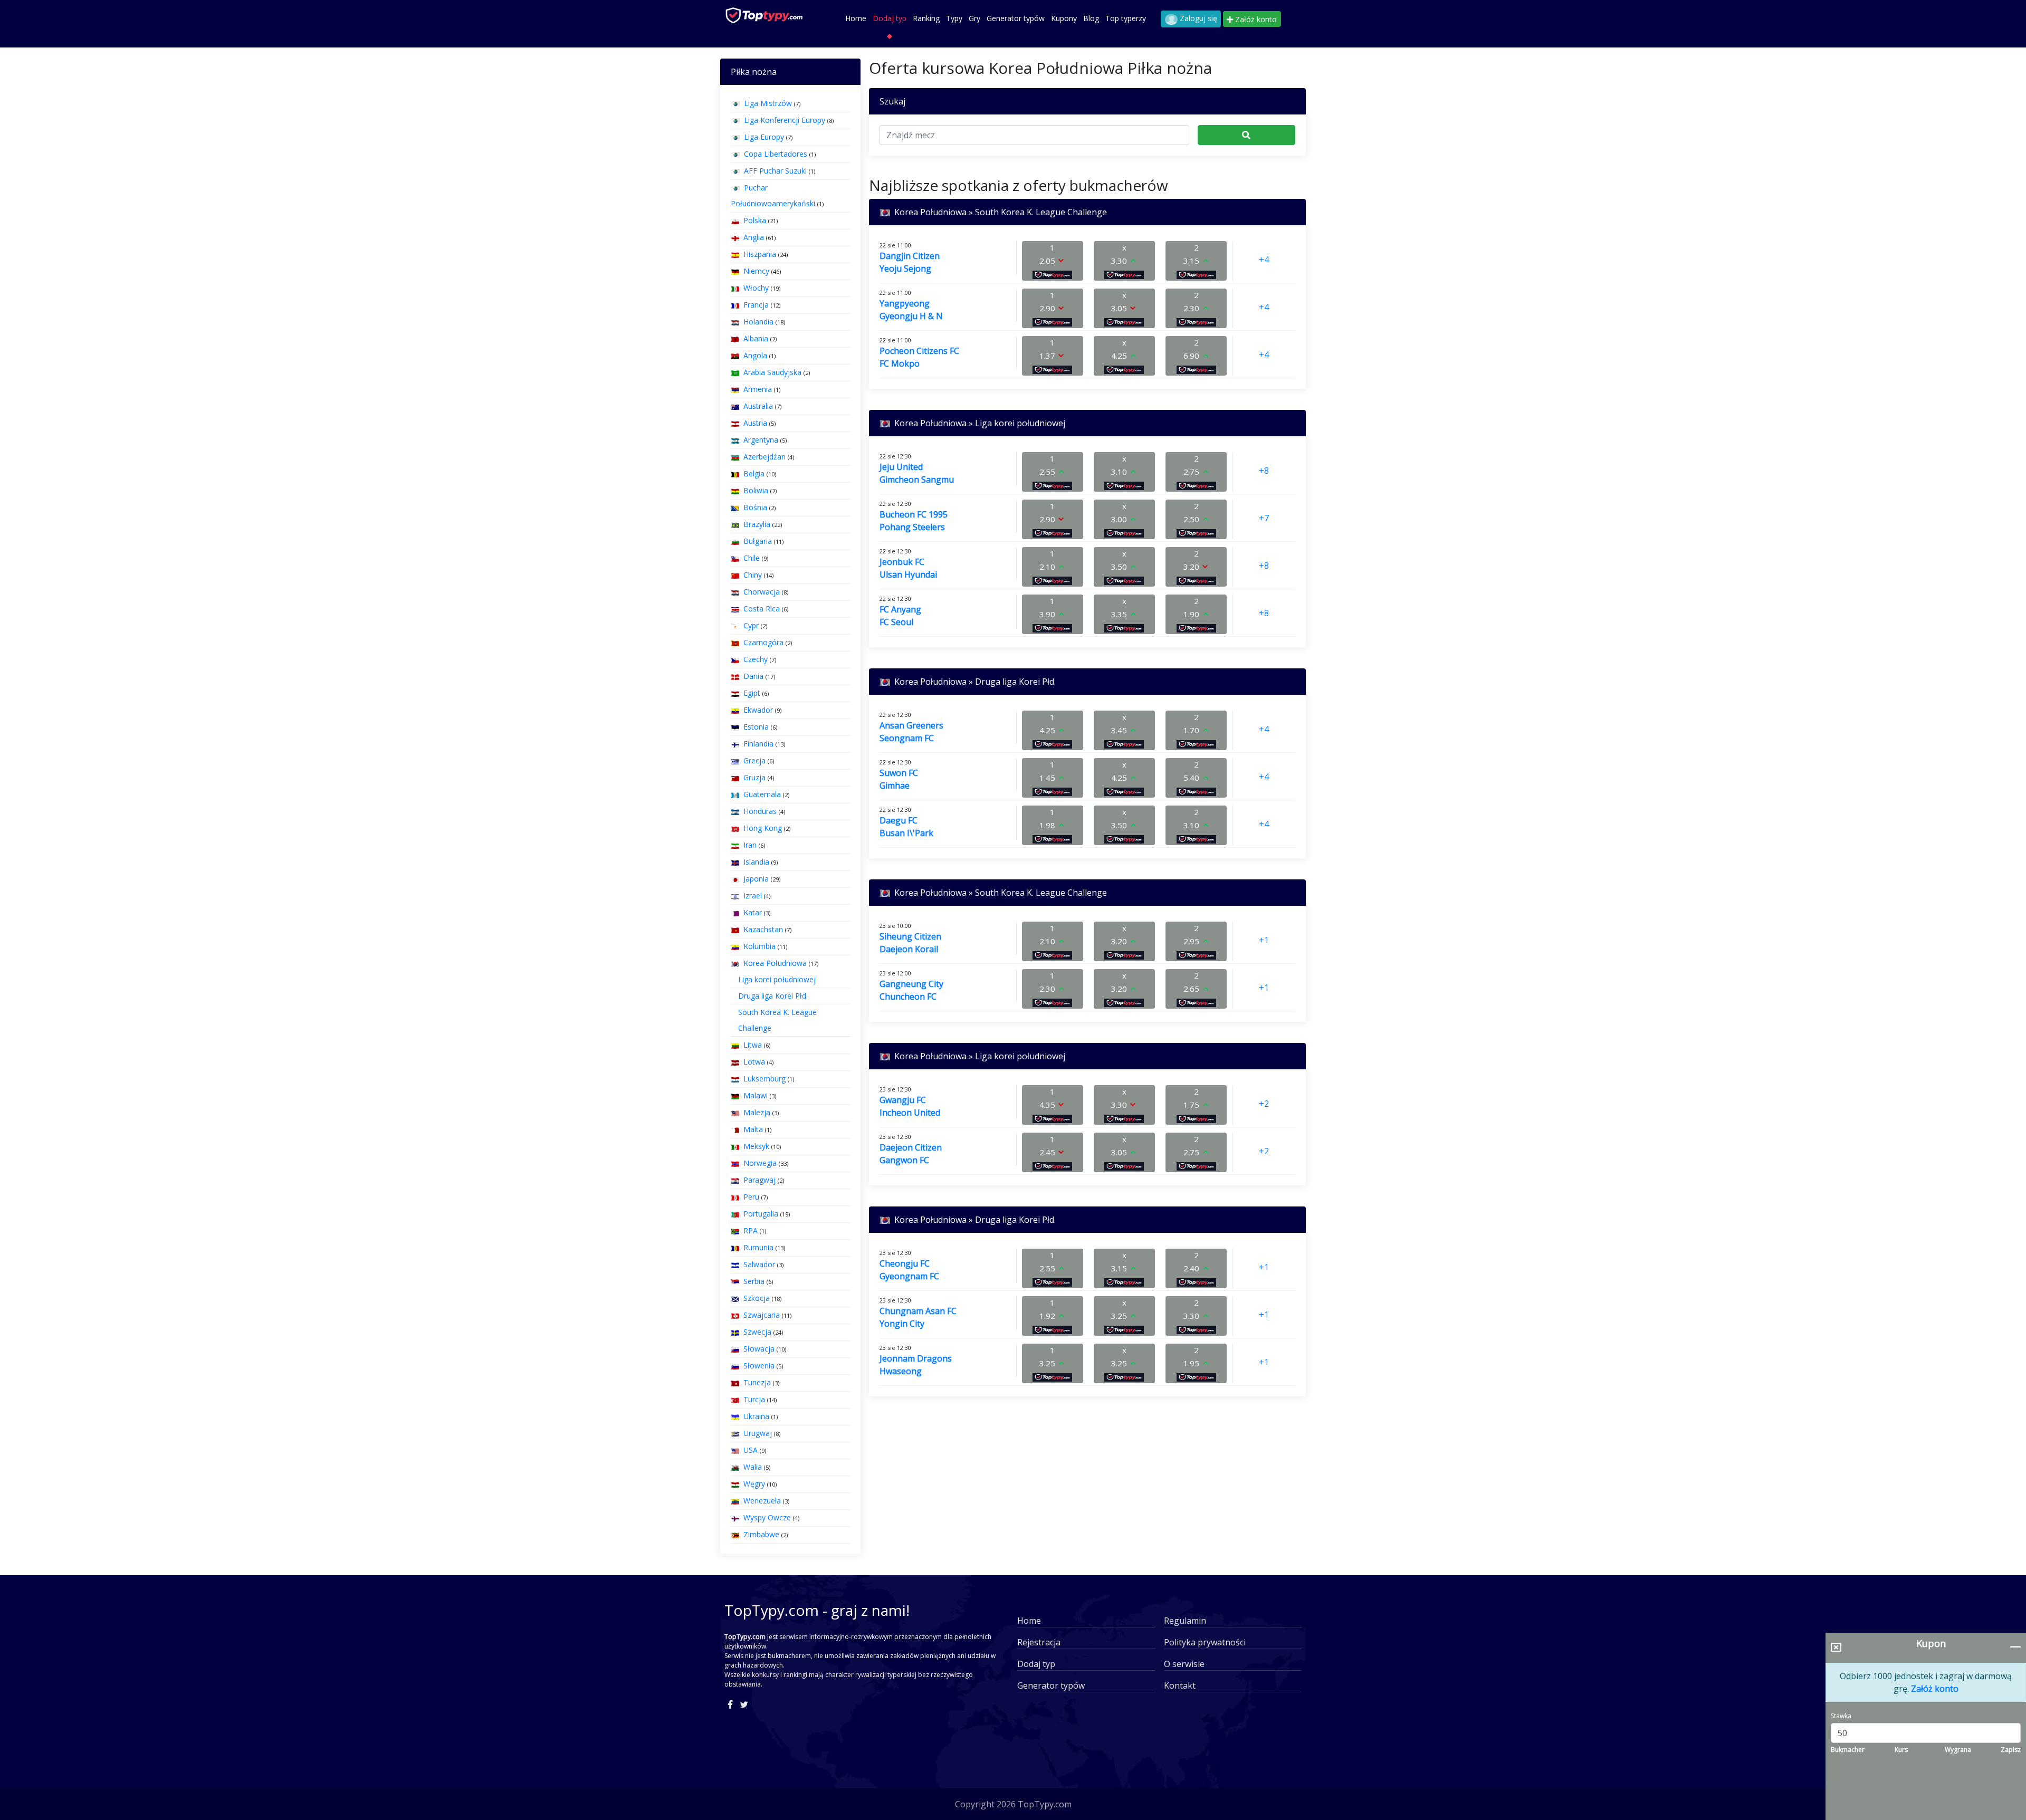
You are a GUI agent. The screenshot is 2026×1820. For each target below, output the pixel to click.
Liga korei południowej (777, 979)
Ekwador (758, 710)
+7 (1264, 518)
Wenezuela (762, 1501)
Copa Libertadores (776, 154)
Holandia (758, 322)
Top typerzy (1126, 18)
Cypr (751, 625)
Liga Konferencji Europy (785, 120)
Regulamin (1185, 1621)
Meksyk (756, 1146)
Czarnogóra (763, 642)
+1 (1264, 940)
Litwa (753, 1045)
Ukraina (756, 1416)
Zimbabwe (761, 1534)
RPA (751, 1230)
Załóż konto (1255, 19)
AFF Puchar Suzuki (775, 171)
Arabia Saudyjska (772, 372)
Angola (755, 355)
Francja (756, 305)
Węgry (754, 1484)
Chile (752, 558)
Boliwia (756, 490)
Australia (758, 406)
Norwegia (760, 1163)
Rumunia (758, 1247)
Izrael (753, 895)
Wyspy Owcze (767, 1517)
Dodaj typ (890, 18)
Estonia (756, 727)
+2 (1264, 1104)
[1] (1246, 135)
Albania (756, 338)
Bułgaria (758, 541)
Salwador (759, 1264)
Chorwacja (762, 592)
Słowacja (759, 1349)
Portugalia (761, 1214)
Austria (755, 423)
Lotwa (754, 1062)
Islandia (756, 862)
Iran (750, 845)
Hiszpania (760, 254)
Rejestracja (1039, 1642)
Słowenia (759, 1366)
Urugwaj (758, 1433)
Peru (751, 1197)
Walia (753, 1467)
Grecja (754, 760)
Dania (753, 676)
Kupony (1064, 18)
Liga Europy (764, 137)
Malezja (757, 1112)
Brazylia (757, 524)
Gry (974, 18)
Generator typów (1016, 18)
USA (751, 1450)
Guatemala (762, 794)
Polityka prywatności (1205, 1642)
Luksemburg (764, 1079)
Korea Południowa (775, 963)
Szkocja (757, 1298)
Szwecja (757, 1332)
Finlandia (758, 744)
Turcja (754, 1399)
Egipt (752, 693)
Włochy (756, 288)
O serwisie (1184, 1664)
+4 (1264, 260)
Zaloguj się (1197, 18)
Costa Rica (762, 609)
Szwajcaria (762, 1315)
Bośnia (755, 507)
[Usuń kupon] (1836, 1647)
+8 (1264, 471)
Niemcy (756, 271)
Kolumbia (759, 946)
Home (856, 18)
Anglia (754, 237)
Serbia (754, 1281)
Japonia (756, 879)
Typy (954, 18)
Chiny (753, 575)
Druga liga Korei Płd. (773, 996)
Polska (755, 220)
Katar (753, 912)
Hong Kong (763, 828)
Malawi (756, 1095)
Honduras (760, 811)
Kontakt (1180, 1685)
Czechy (756, 659)
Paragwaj (759, 1180)
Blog (1091, 18)
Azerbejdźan (764, 457)
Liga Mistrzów (768, 103)
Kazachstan (763, 929)
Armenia (758, 389)
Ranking (926, 18)
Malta (753, 1129)
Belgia (754, 473)
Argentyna (761, 440)
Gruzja (754, 777)
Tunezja (757, 1382)
